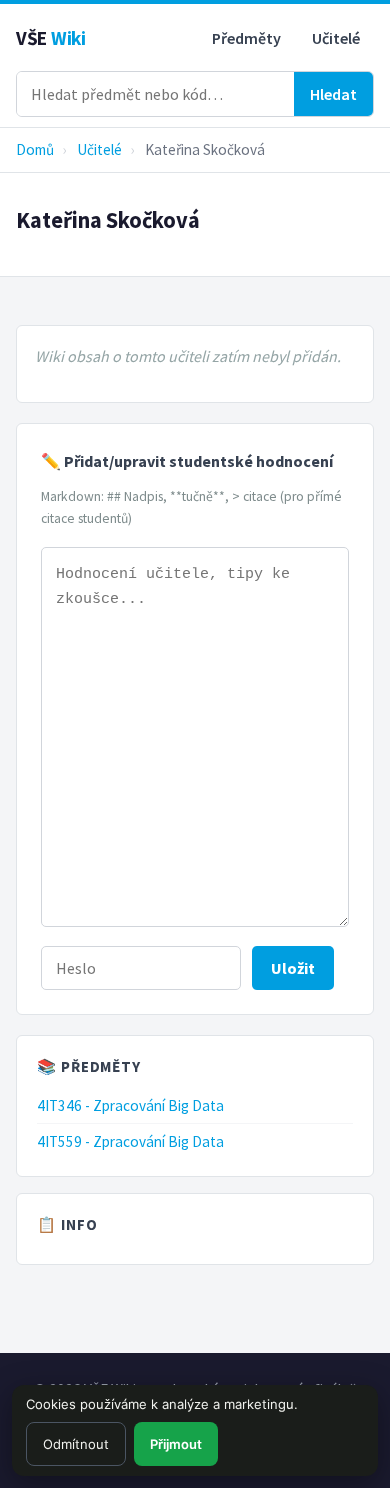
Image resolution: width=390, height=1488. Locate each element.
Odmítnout (76, 1444)
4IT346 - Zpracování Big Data (130, 1105)
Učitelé (336, 38)
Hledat (333, 94)
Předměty (246, 38)
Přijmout (176, 1444)
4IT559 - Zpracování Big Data (130, 1141)
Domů (35, 149)
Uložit (293, 968)
